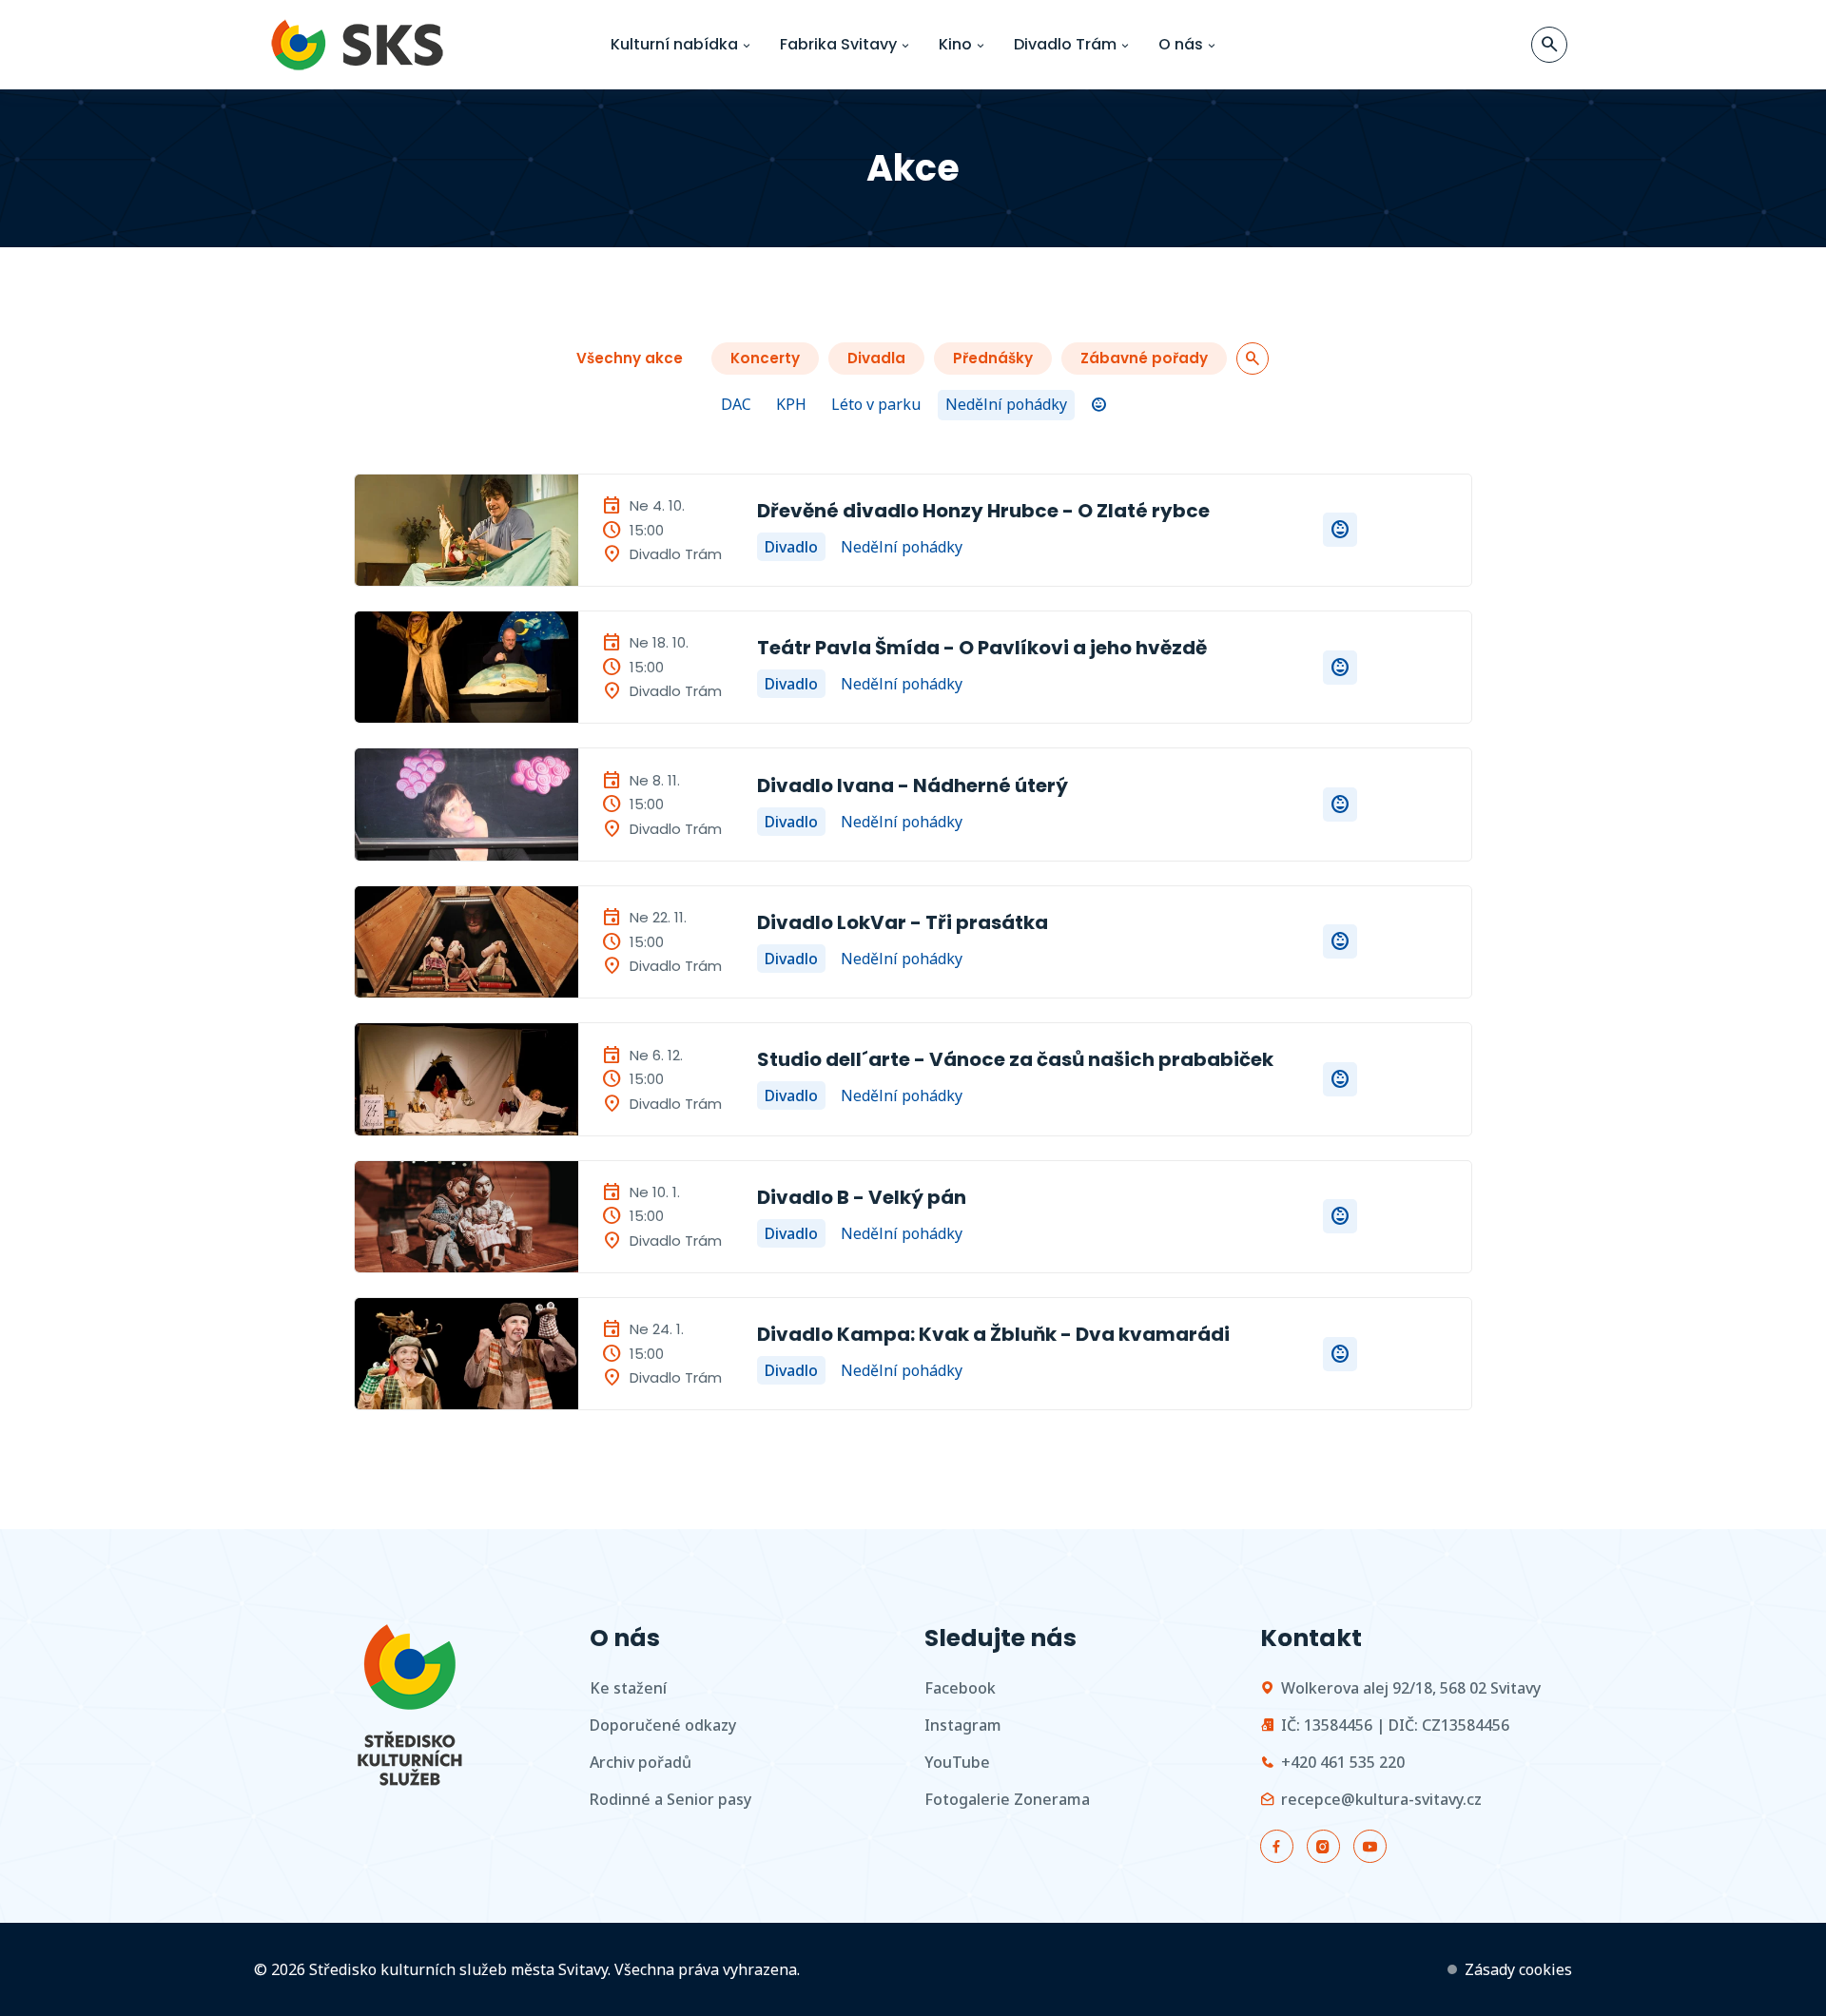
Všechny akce (630, 358)
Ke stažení (628, 1688)
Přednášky (993, 358)
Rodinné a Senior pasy (670, 1799)
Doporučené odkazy (663, 1725)
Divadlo (791, 547)
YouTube (957, 1762)
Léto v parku (876, 404)
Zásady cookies (1518, 1969)
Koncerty (765, 358)
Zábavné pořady (1144, 358)
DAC (736, 404)
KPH (791, 404)
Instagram (963, 1725)
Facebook (960, 1688)
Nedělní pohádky (1006, 404)
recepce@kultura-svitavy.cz (1381, 1799)
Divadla (876, 358)
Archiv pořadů (641, 1762)
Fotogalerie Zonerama (1007, 1799)
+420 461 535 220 (1343, 1762)
